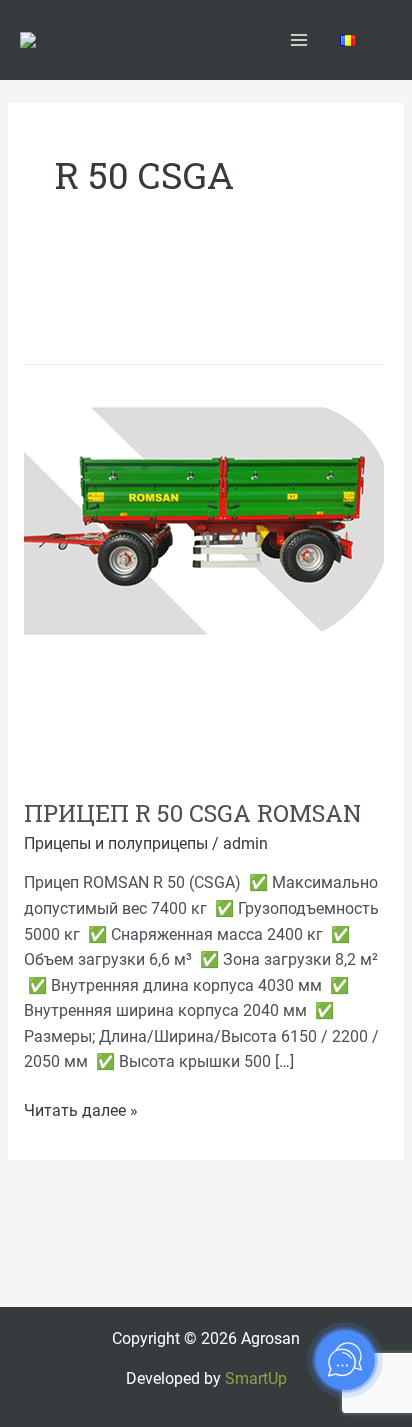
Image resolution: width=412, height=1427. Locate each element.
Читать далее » (81, 1109)
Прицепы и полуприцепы (116, 844)
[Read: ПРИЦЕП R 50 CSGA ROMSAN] (204, 524)
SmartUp (256, 1379)
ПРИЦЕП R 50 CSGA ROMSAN (192, 812)
